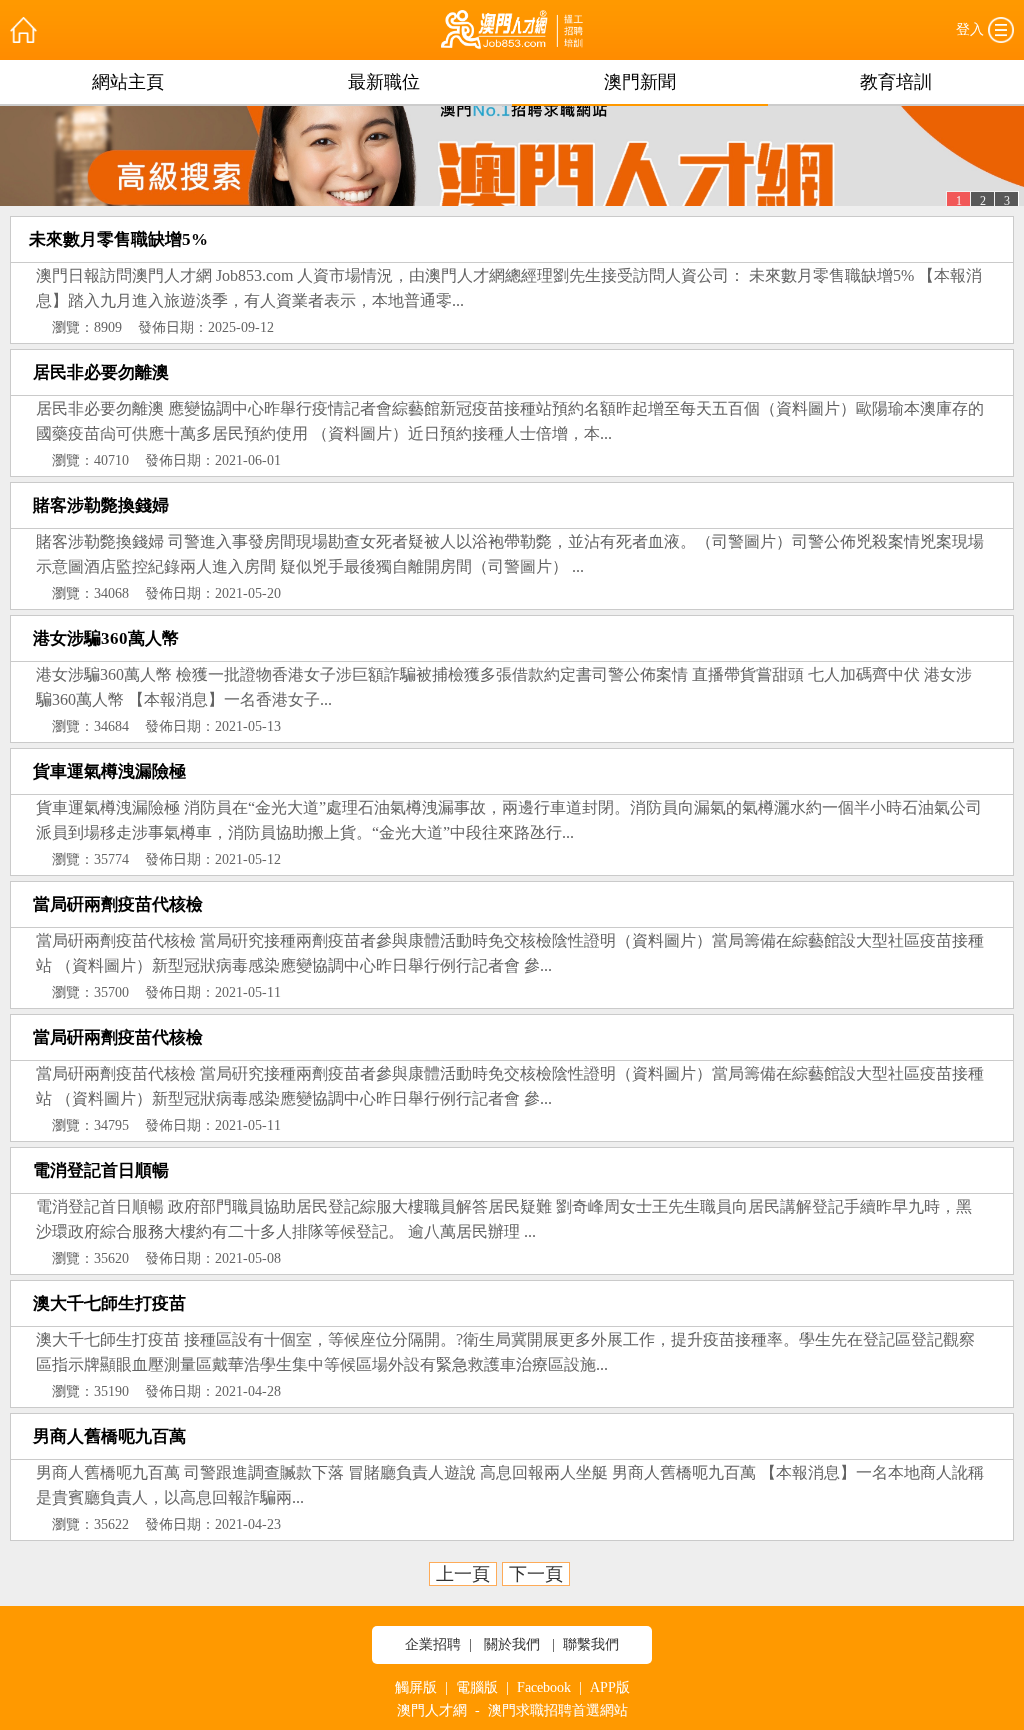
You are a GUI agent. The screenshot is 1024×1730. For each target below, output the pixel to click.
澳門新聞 (640, 82)
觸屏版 (416, 1687)
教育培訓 (896, 82)
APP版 (610, 1687)
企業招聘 (433, 1644)
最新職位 (384, 82)
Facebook (544, 1687)
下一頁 (536, 1574)
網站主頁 (128, 82)
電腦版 (477, 1687)
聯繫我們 (591, 1644)
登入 (970, 29)
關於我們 (512, 1644)
